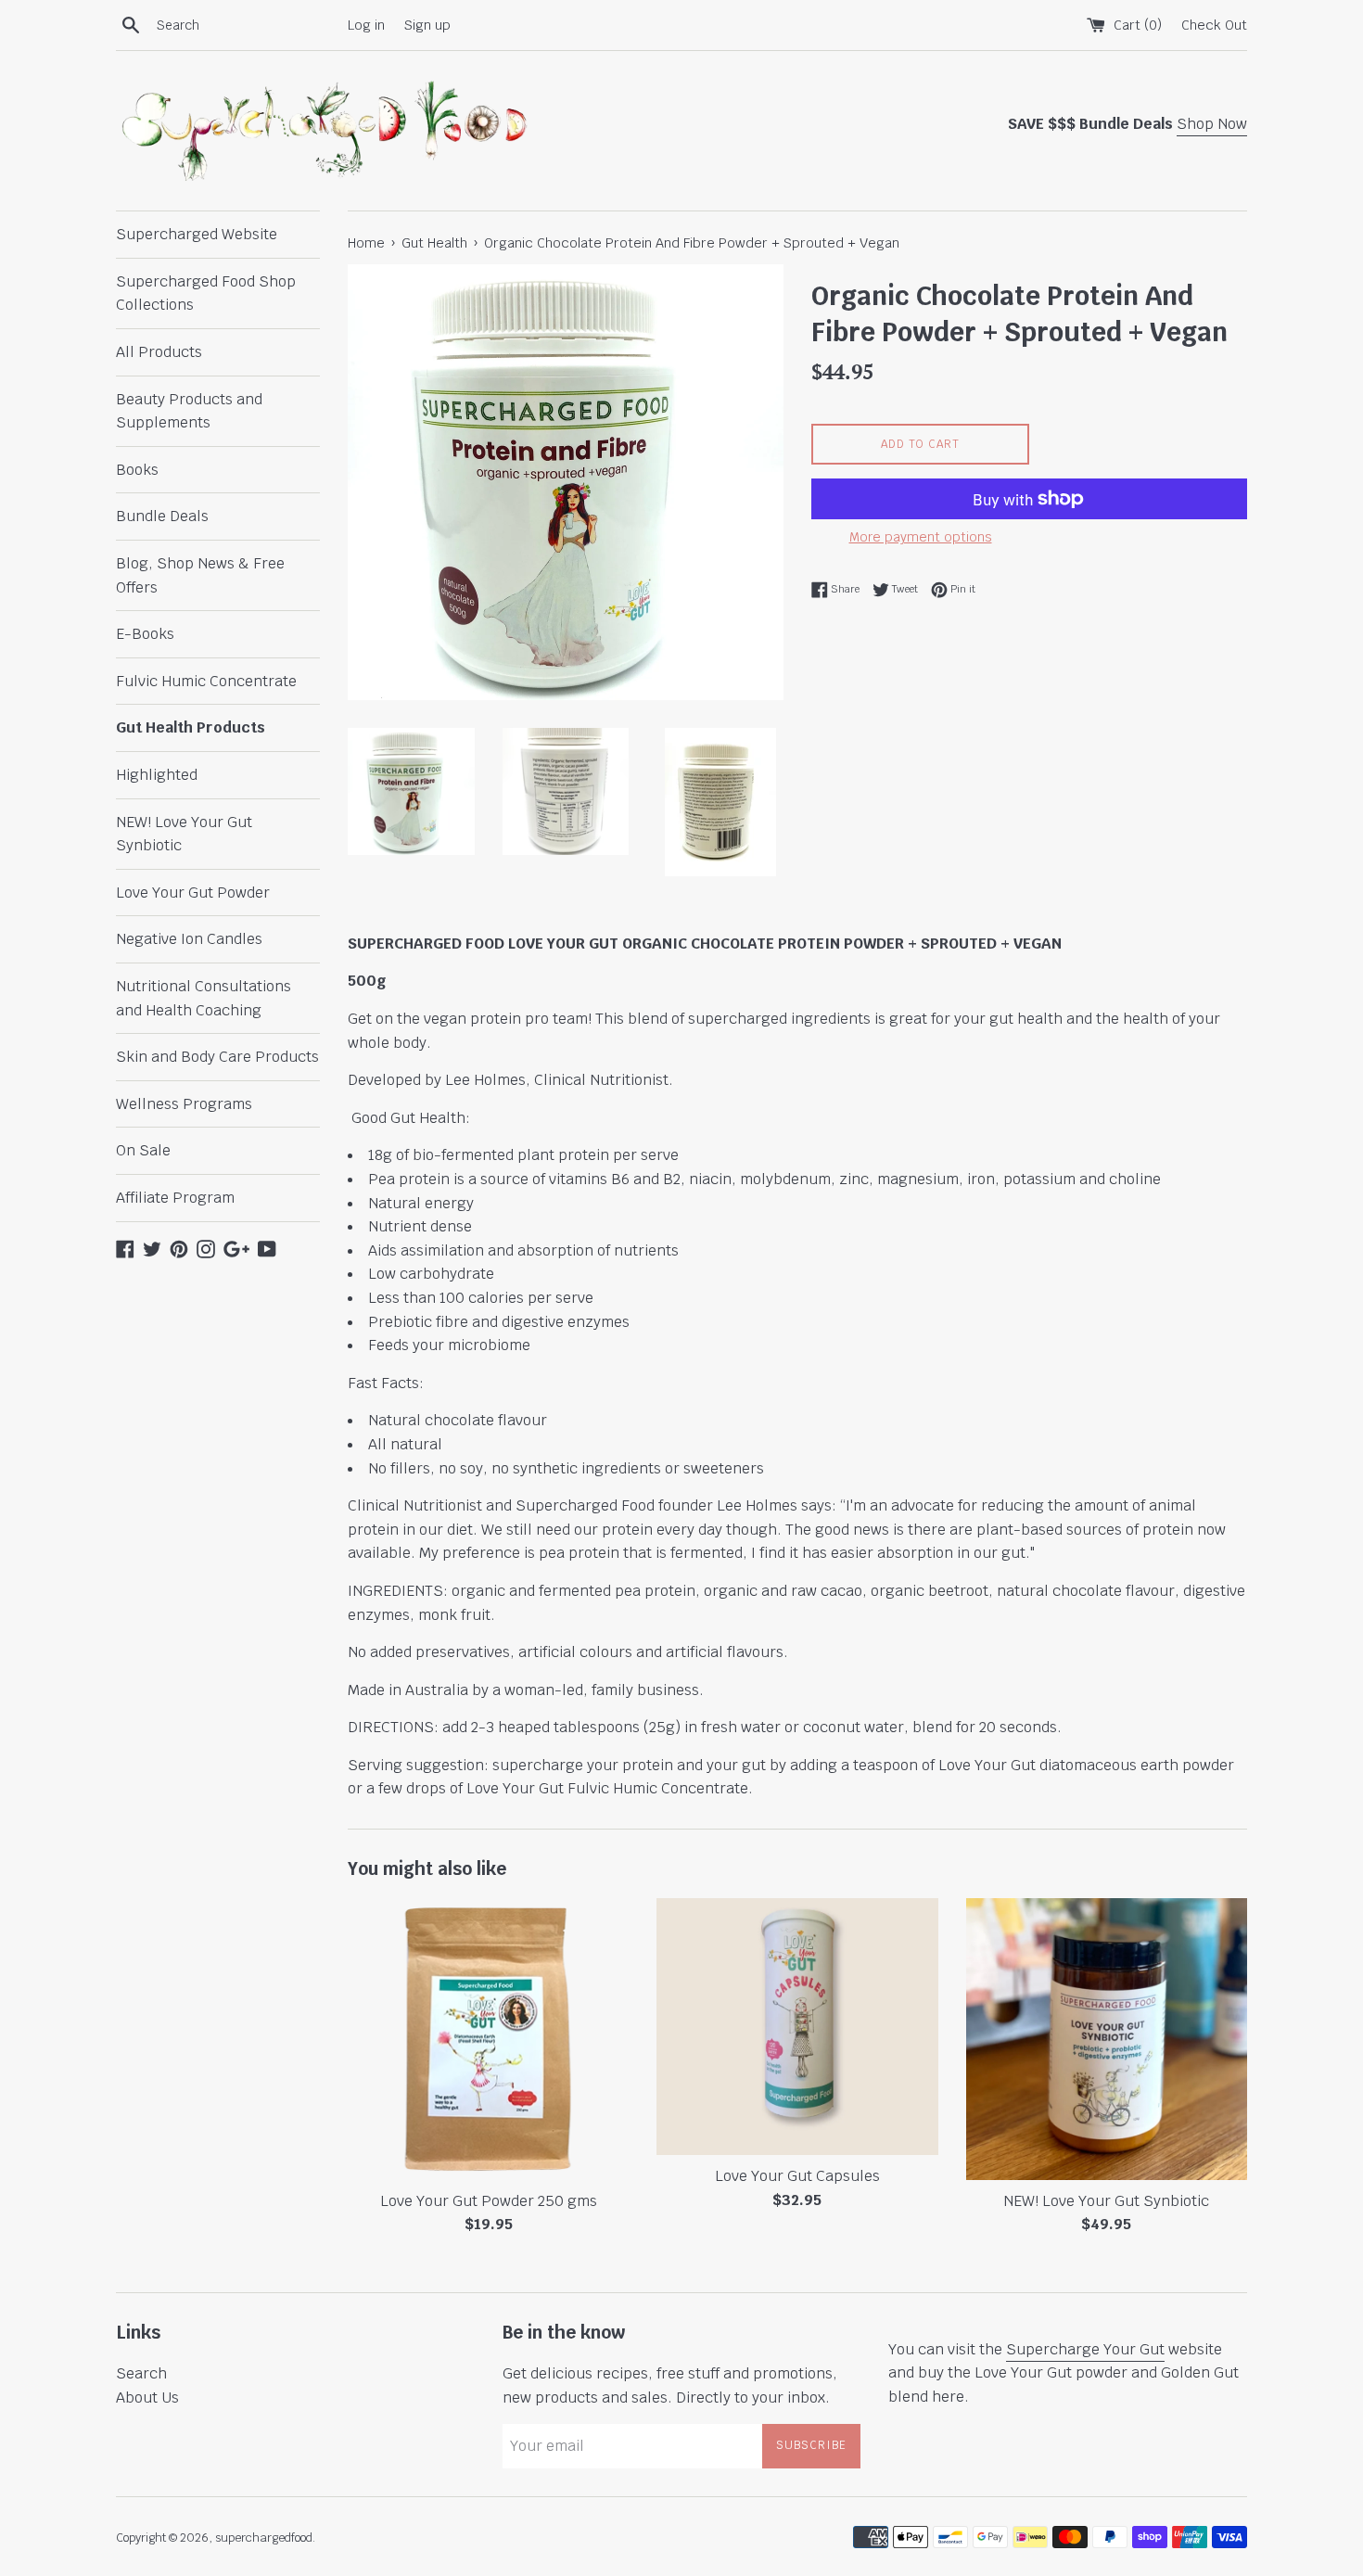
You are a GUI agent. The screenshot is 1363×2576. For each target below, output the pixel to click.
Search (141, 2373)
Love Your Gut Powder (193, 893)
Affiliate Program (175, 1198)
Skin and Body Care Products (217, 1057)
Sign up (427, 25)
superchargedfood (264, 2538)
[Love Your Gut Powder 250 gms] (488, 2039)
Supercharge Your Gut (1085, 2349)
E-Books (145, 634)
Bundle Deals (162, 516)
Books (137, 470)
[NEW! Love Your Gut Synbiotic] (1107, 2039)
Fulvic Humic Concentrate (206, 681)
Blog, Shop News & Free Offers (200, 575)
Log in (366, 25)
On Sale (143, 1150)
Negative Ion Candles (189, 939)
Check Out (1214, 25)
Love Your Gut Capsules (797, 2176)
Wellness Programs (184, 1104)
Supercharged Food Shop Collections (206, 293)
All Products (159, 352)
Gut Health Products (191, 727)
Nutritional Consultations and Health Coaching (204, 998)
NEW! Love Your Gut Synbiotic (184, 834)
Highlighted (157, 775)
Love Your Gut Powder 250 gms (489, 2201)
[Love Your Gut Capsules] (797, 2027)
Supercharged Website (197, 234)
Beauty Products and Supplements (189, 411)
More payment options (921, 537)
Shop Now (1212, 124)
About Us (147, 2397)
